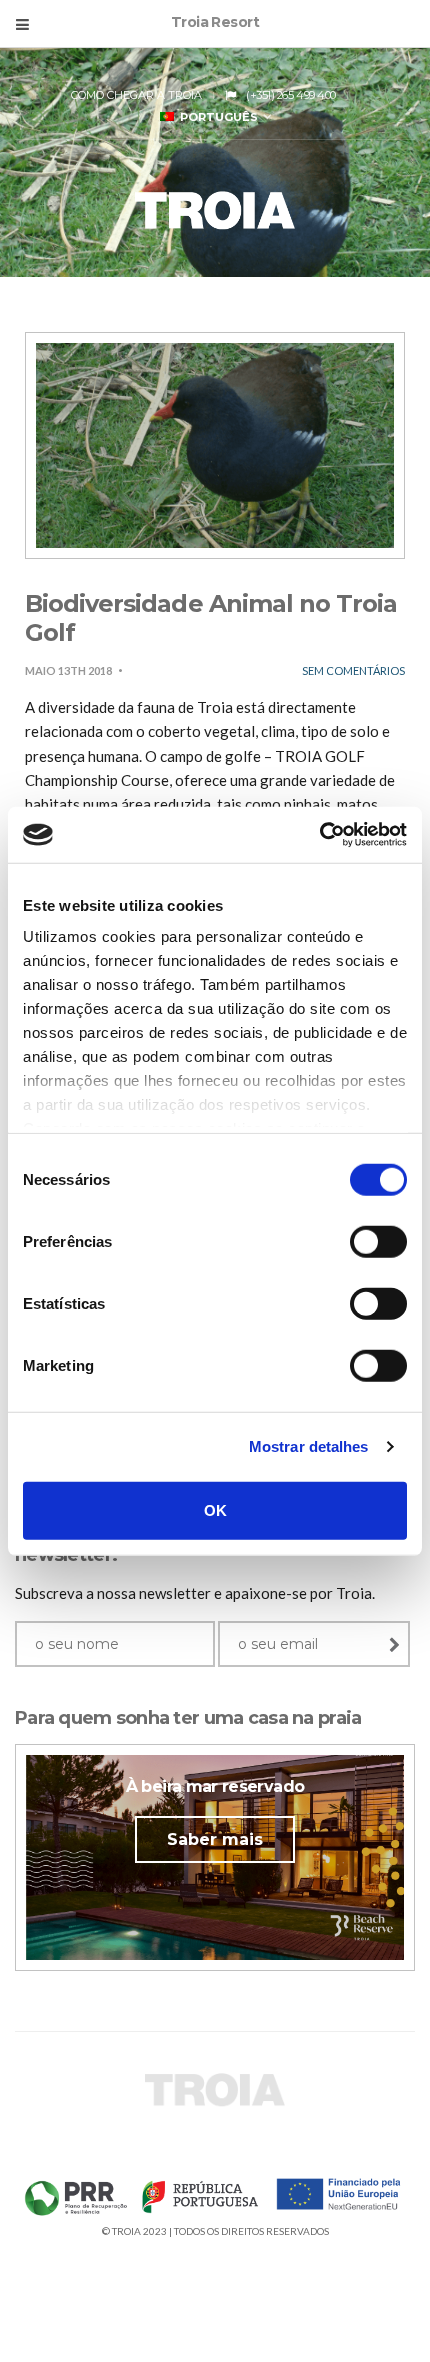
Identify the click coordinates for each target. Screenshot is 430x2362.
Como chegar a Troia (136, 95)
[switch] (378, 1241)
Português (216, 117)
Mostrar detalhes (309, 1446)
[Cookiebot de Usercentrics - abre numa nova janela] (319, 835)
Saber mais (215, 1839)
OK (215, 1509)
